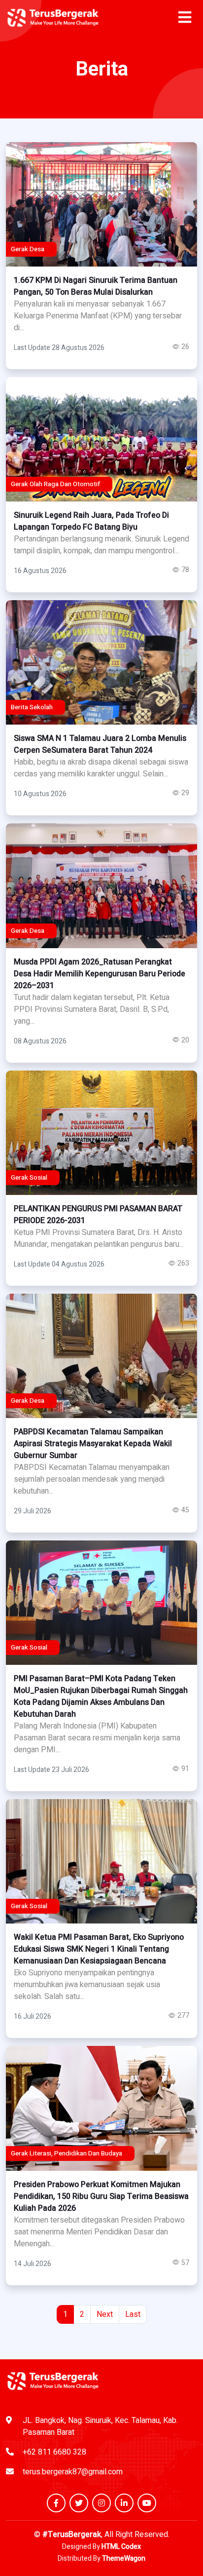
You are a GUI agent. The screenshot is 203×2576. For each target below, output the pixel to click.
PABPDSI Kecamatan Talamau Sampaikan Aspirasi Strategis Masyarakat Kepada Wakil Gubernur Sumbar (93, 1444)
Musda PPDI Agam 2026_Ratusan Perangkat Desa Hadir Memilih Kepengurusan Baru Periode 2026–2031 (100, 974)
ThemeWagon (124, 2558)
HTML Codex (121, 2547)
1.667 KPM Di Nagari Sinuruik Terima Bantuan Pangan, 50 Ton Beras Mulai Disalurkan (96, 286)
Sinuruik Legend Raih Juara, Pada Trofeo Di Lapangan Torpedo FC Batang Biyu (91, 521)
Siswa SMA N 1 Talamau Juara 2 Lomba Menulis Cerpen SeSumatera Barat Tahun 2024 (100, 744)
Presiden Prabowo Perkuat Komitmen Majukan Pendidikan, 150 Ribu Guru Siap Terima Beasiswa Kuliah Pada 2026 (101, 2196)
